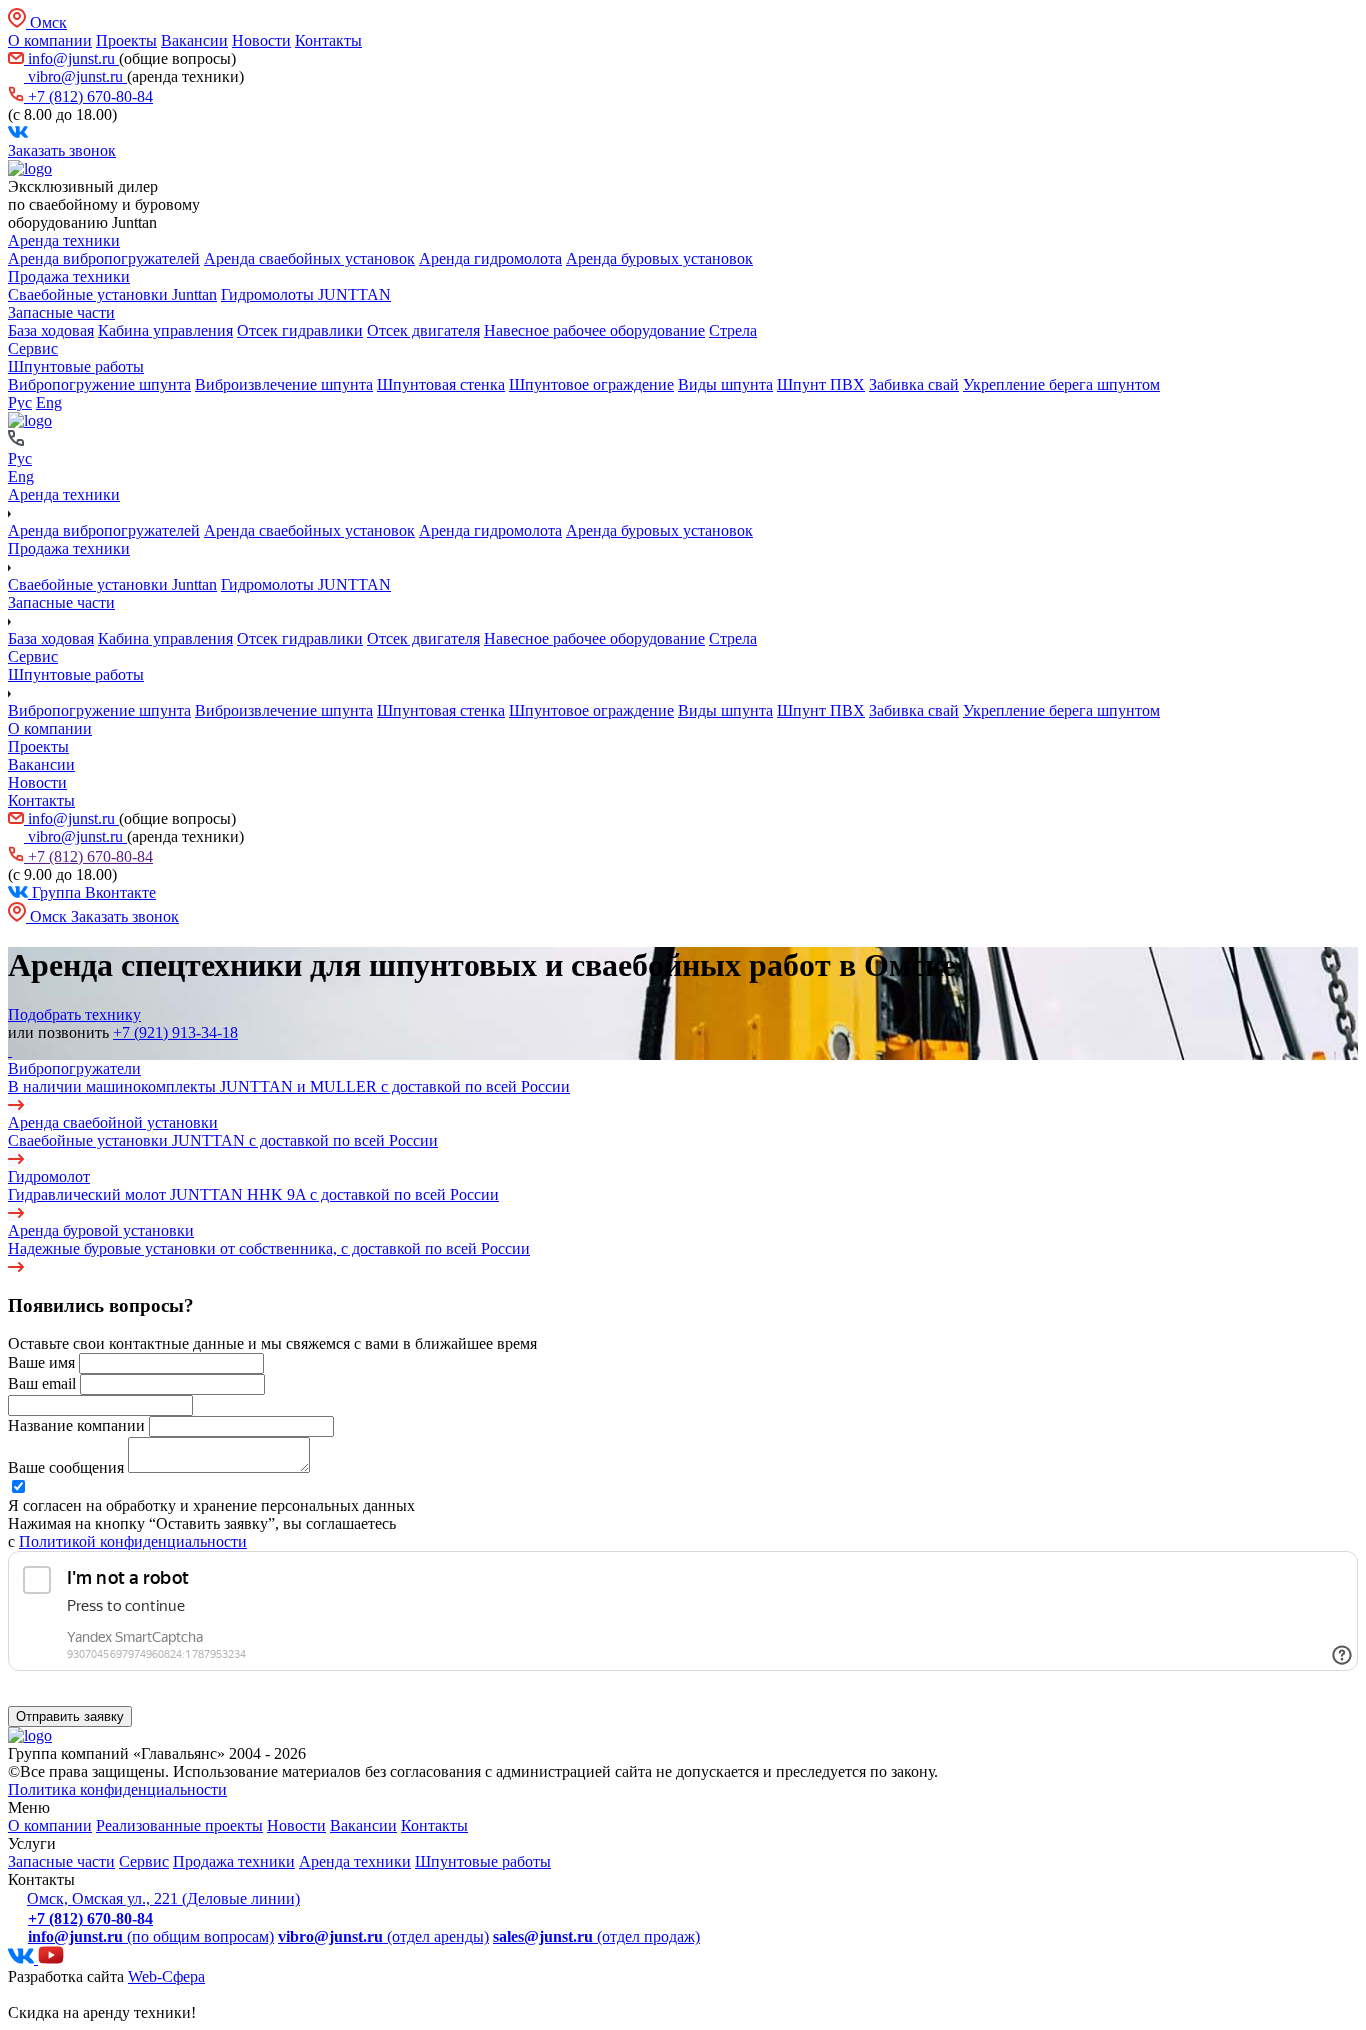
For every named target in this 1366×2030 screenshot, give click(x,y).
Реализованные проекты (179, 1825)
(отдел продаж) (596, 1936)
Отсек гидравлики (300, 330)
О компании (50, 40)
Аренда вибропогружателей (104, 258)
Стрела (733, 330)
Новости (261, 40)
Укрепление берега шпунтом (1061, 384)
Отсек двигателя (423, 330)
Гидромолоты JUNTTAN (306, 294)
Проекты (126, 40)
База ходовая (51, 330)
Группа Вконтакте (92, 892)
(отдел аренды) (383, 1936)
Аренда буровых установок (659, 258)
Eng (49, 402)
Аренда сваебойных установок (309, 258)
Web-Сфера (166, 1976)
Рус (20, 402)
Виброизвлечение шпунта (284, 384)
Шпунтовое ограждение (591, 384)
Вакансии (194, 40)
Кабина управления (165, 330)
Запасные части (61, 312)
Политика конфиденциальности (117, 1789)
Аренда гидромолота (490, 258)
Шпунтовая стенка (441, 384)
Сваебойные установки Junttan (112, 294)
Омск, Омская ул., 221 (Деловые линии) (163, 1898)
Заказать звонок (62, 150)
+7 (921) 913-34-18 (175, 1032)
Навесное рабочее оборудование (594, 330)
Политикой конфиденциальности (133, 1541)
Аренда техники (64, 240)
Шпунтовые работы (76, 366)
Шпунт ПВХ (821, 384)
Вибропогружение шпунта (99, 384)
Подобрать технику (74, 1014)
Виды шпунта (725, 384)
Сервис (33, 348)
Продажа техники (69, 276)
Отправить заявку (70, 1716)
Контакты (328, 40)
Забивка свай (914, 384)
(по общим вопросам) (151, 1936)
